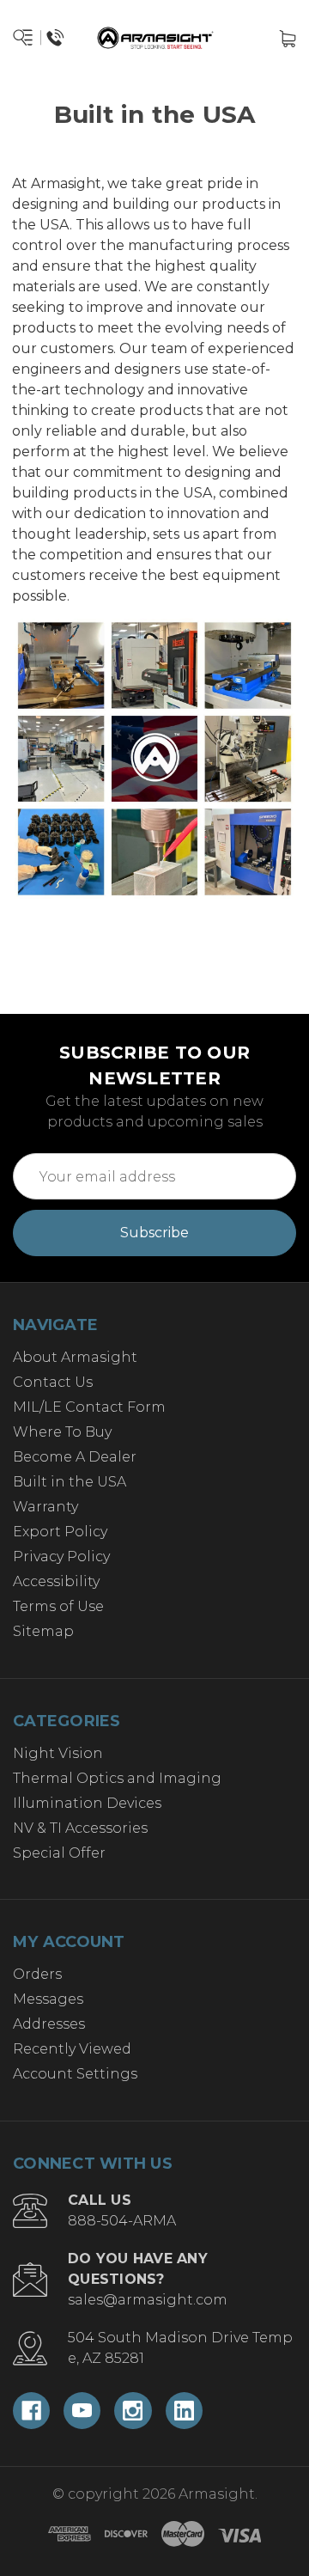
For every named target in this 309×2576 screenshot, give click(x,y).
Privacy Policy (61, 1557)
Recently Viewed (72, 2049)
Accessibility (56, 1581)
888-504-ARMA (122, 2221)
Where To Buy (62, 1432)
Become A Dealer (75, 1457)
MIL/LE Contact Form (89, 1407)
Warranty (45, 1507)
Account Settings (75, 2074)
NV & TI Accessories (80, 1828)
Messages (48, 1999)
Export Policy (60, 1532)
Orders (37, 1974)
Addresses (49, 2024)
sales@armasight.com (148, 2300)
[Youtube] (82, 2411)
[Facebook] (31, 2411)
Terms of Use (58, 1606)
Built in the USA (70, 1482)
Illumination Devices (87, 1803)
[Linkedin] (184, 2411)
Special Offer (59, 1853)
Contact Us (53, 1382)
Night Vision (58, 1753)
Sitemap (43, 1631)
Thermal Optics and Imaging (117, 1778)
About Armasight (75, 1357)
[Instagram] (133, 2411)
